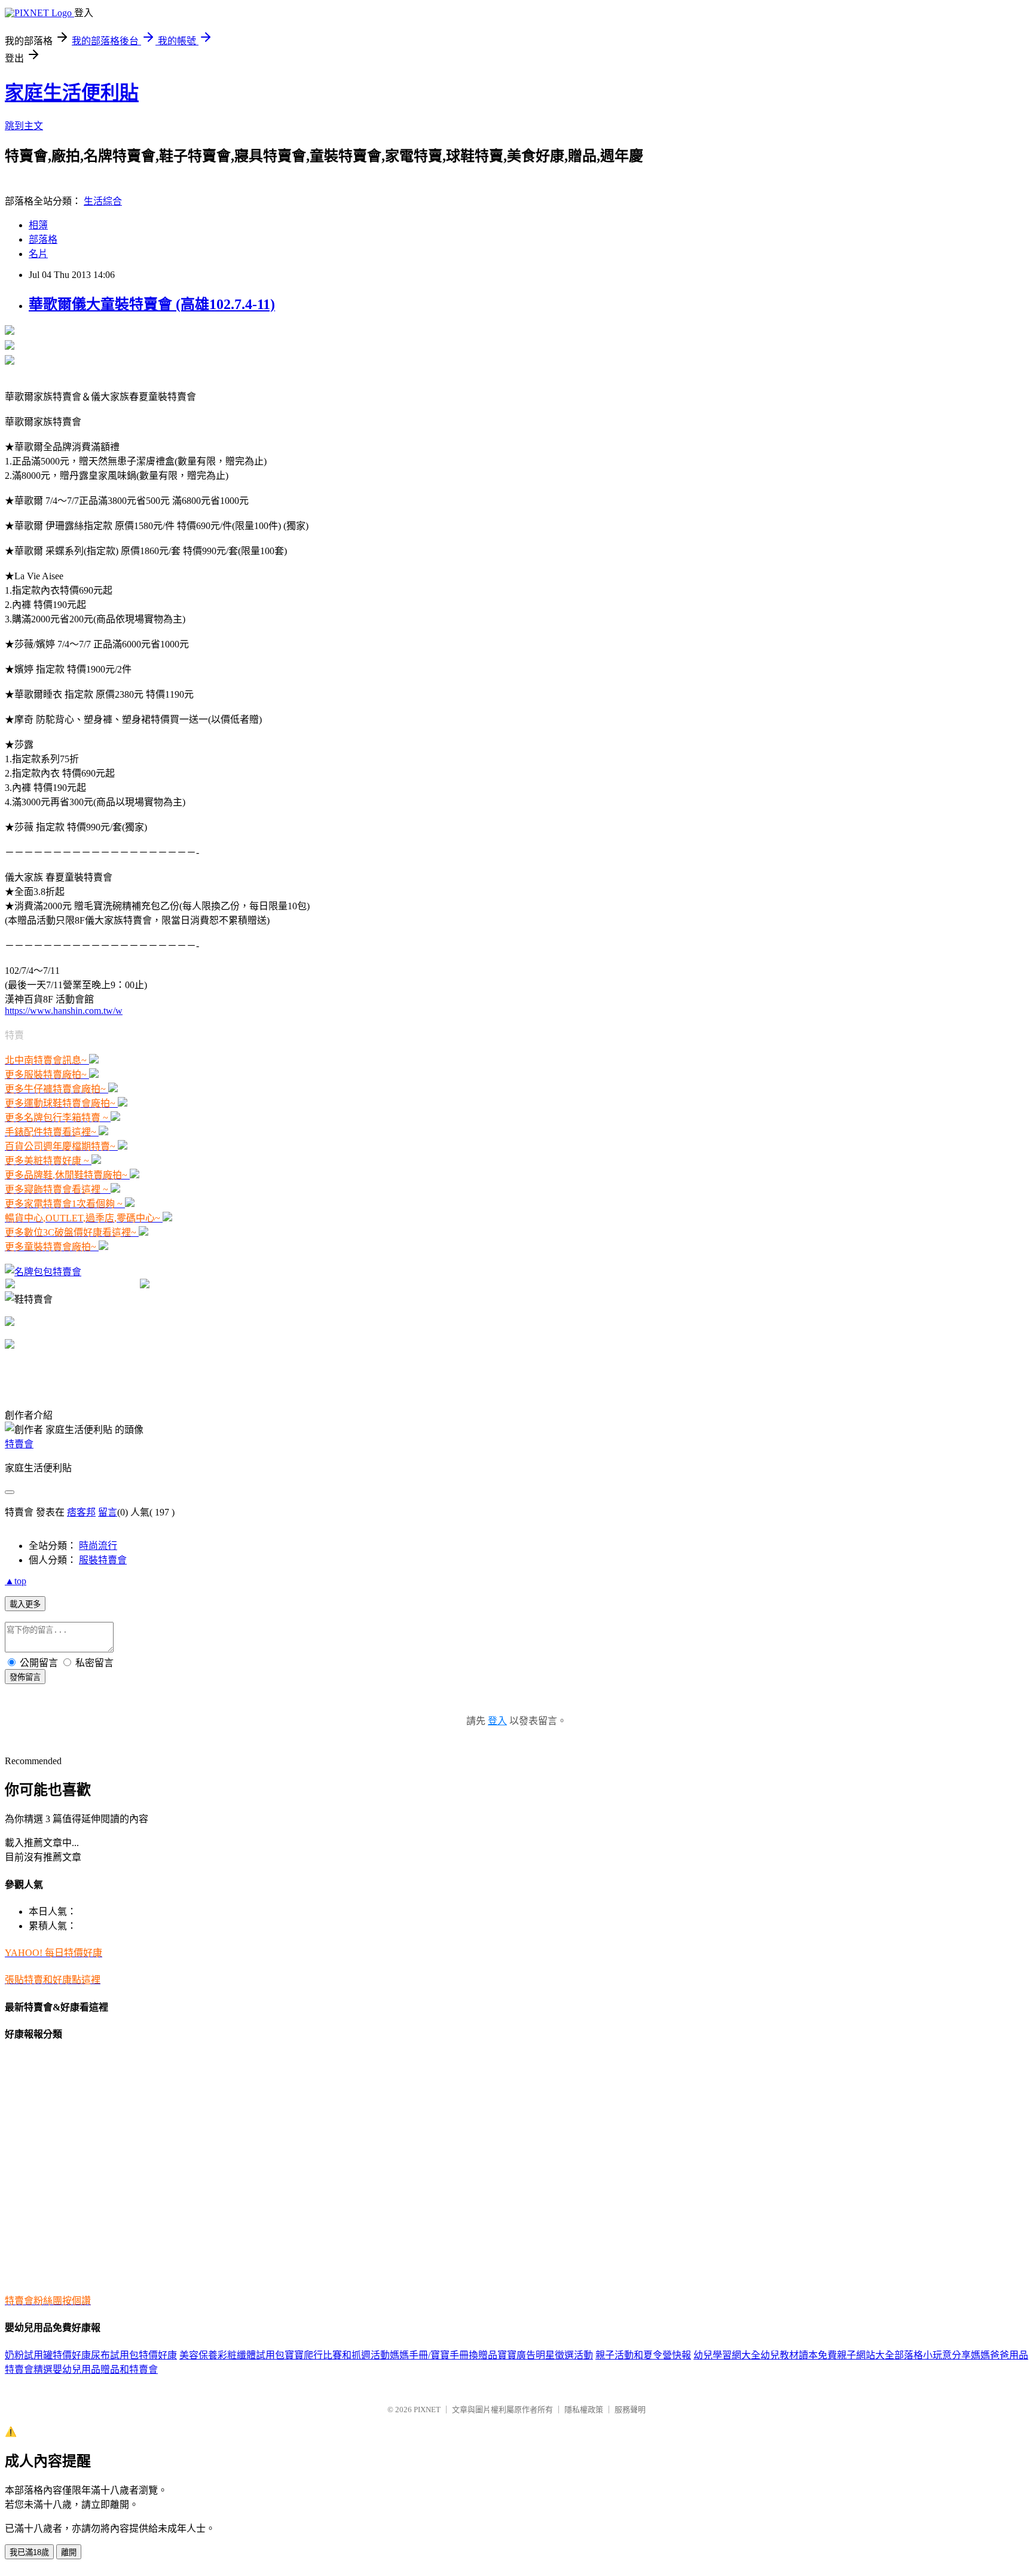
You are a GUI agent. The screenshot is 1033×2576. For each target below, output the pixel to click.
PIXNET (427, 2410)
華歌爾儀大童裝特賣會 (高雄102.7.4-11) (152, 304)
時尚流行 (98, 1546)
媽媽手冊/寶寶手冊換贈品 (444, 2355)
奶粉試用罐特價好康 (48, 2355)
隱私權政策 (584, 2410)
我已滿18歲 (29, 2552)
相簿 (38, 225)
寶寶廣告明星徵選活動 (545, 2355)
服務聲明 (630, 2410)
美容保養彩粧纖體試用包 (232, 2355)
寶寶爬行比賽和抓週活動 (337, 2355)
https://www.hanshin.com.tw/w (64, 1011)
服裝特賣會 (103, 1560)
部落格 (43, 239)
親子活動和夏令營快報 (643, 2355)
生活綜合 (103, 201)
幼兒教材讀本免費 (799, 2355)
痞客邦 (81, 1512)
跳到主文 (24, 126)
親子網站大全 (866, 2355)
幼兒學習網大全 (727, 2355)
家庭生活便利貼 (72, 93)
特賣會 (19, 1444)
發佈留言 (25, 1677)
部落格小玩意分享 (933, 2355)
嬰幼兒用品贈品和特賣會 (105, 2369)
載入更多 (25, 1604)
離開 (69, 2552)
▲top (16, 1581)
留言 (108, 1512)
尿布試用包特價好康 (134, 2355)
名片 (38, 254)
